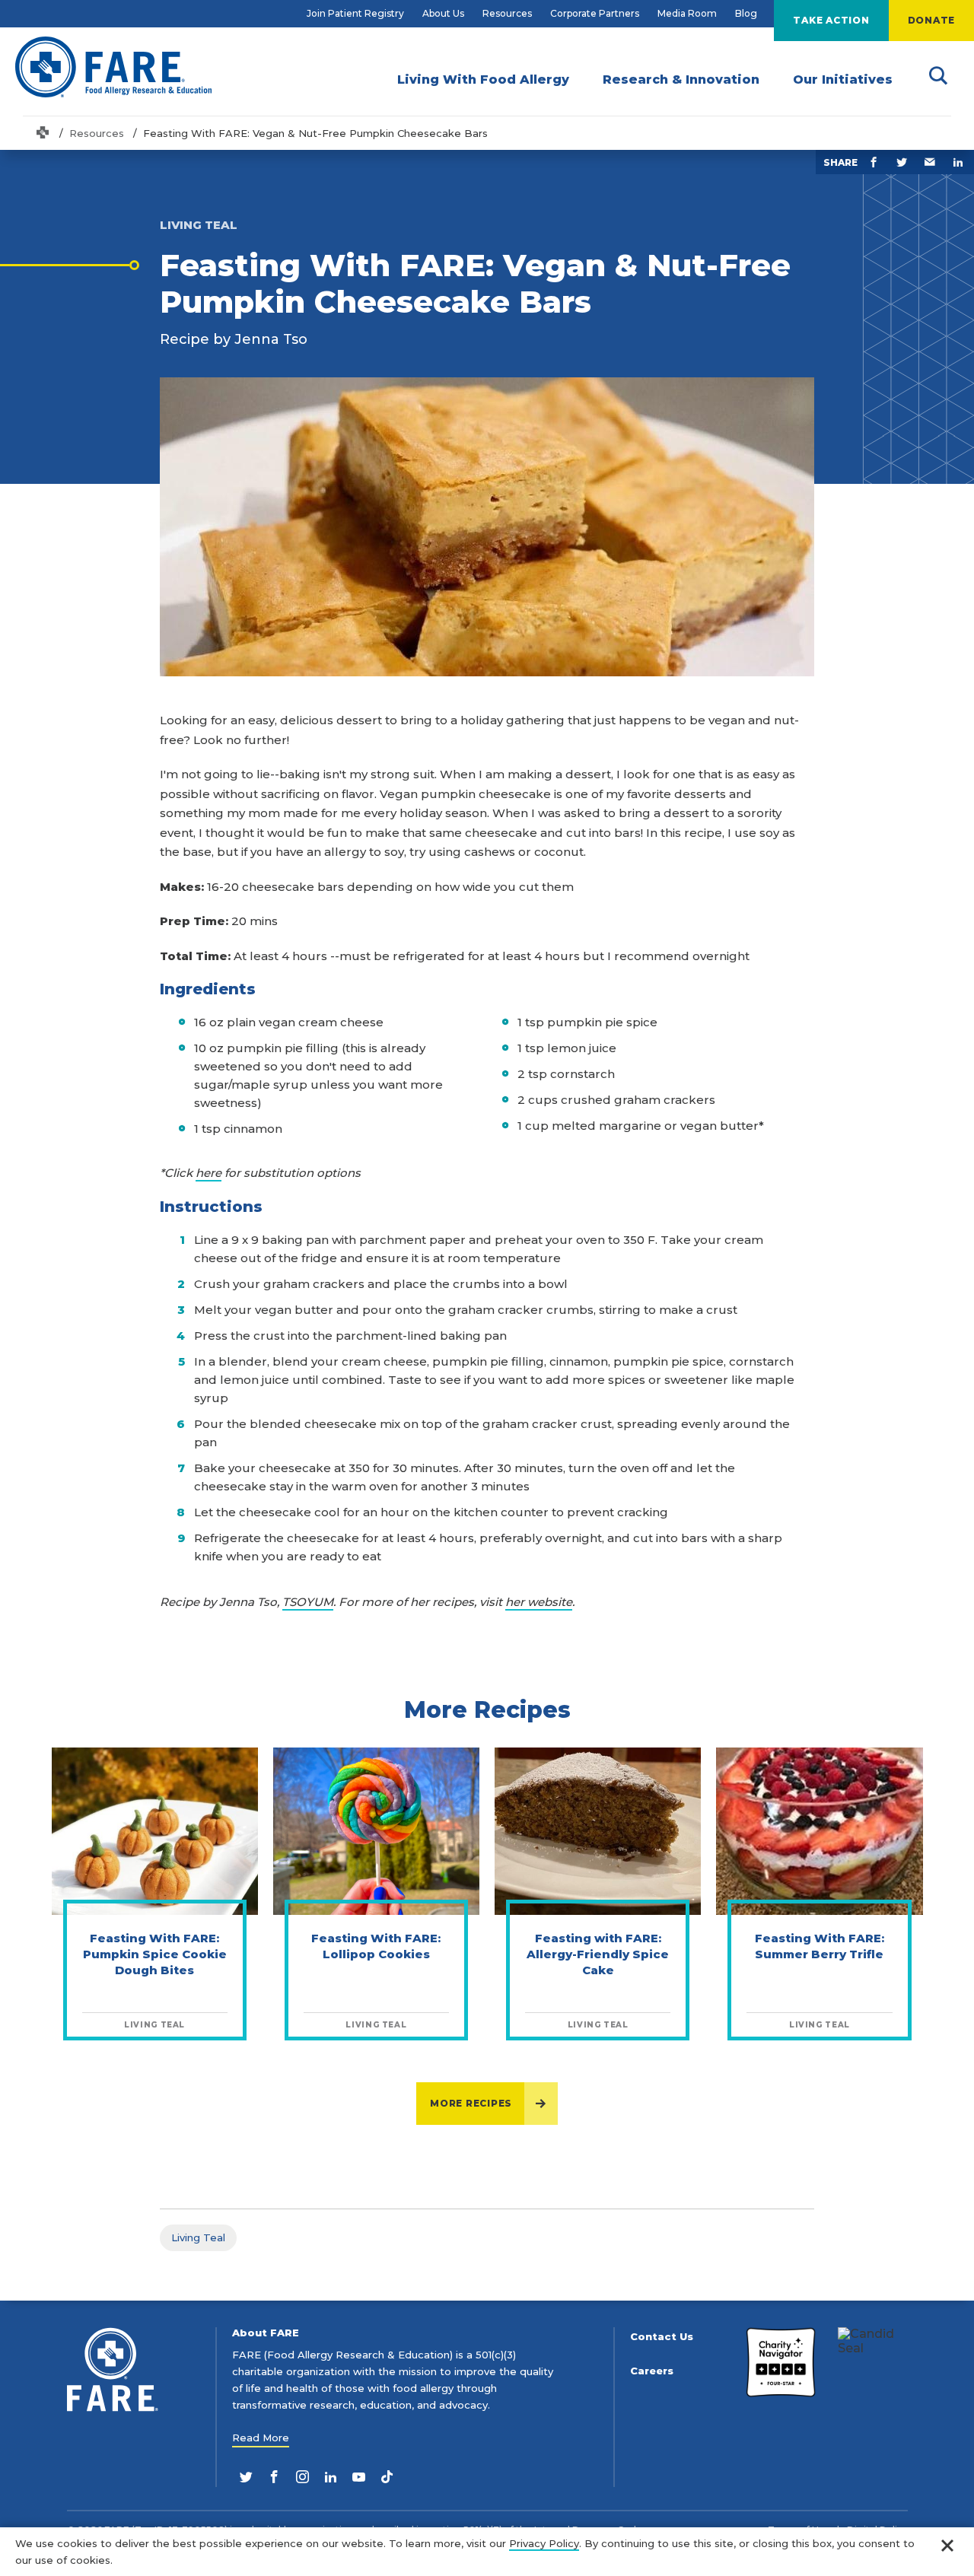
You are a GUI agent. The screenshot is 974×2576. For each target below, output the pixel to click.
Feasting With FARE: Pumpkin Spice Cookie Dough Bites (155, 1954)
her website (539, 1602)
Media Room (687, 13)
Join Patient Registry (355, 13)
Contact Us (662, 2337)
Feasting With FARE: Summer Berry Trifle (820, 1946)
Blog (746, 13)
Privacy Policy (544, 2543)
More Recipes (471, 2103)
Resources (507, 13)
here (208, 1173)
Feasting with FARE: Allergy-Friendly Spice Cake (598, 1954)
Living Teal (198, 2237)
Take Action (831, 20)
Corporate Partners (595, 13)
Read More (261, 2438)
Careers (652, 2371)
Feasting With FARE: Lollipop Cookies (376, 1946)
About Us (443, 13)
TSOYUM (308, 1602)
